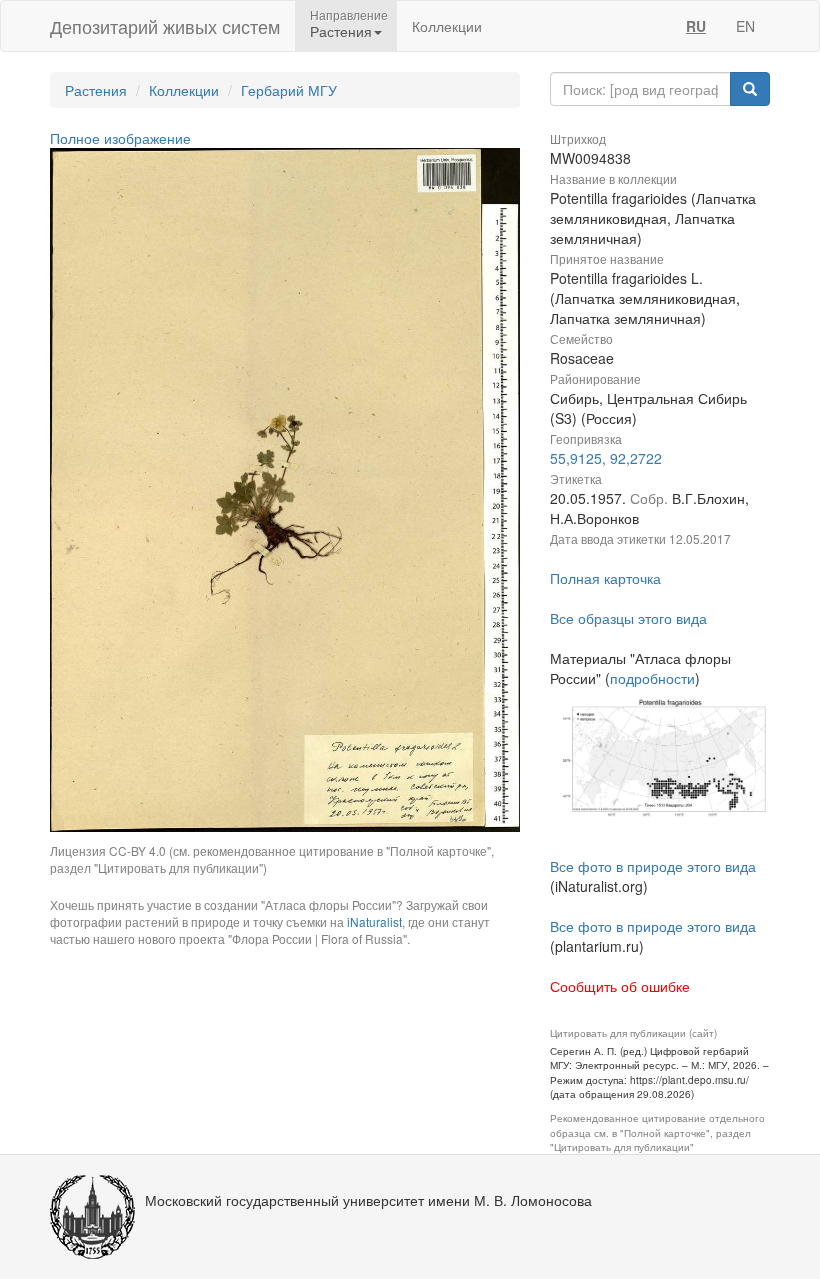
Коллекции (447, 26)
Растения (96, 90)
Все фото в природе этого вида (653, 866)
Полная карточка (605, 578)
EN (745, 26)
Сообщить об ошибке (620, 986)
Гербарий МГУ (289, 90)
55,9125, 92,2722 (606, 458)
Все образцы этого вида (628, 618)
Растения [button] (341, 31)
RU (696, 26)
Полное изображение (120, 138)
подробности (652, 678)
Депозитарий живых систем (165, 26)
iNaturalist (374, 921)
